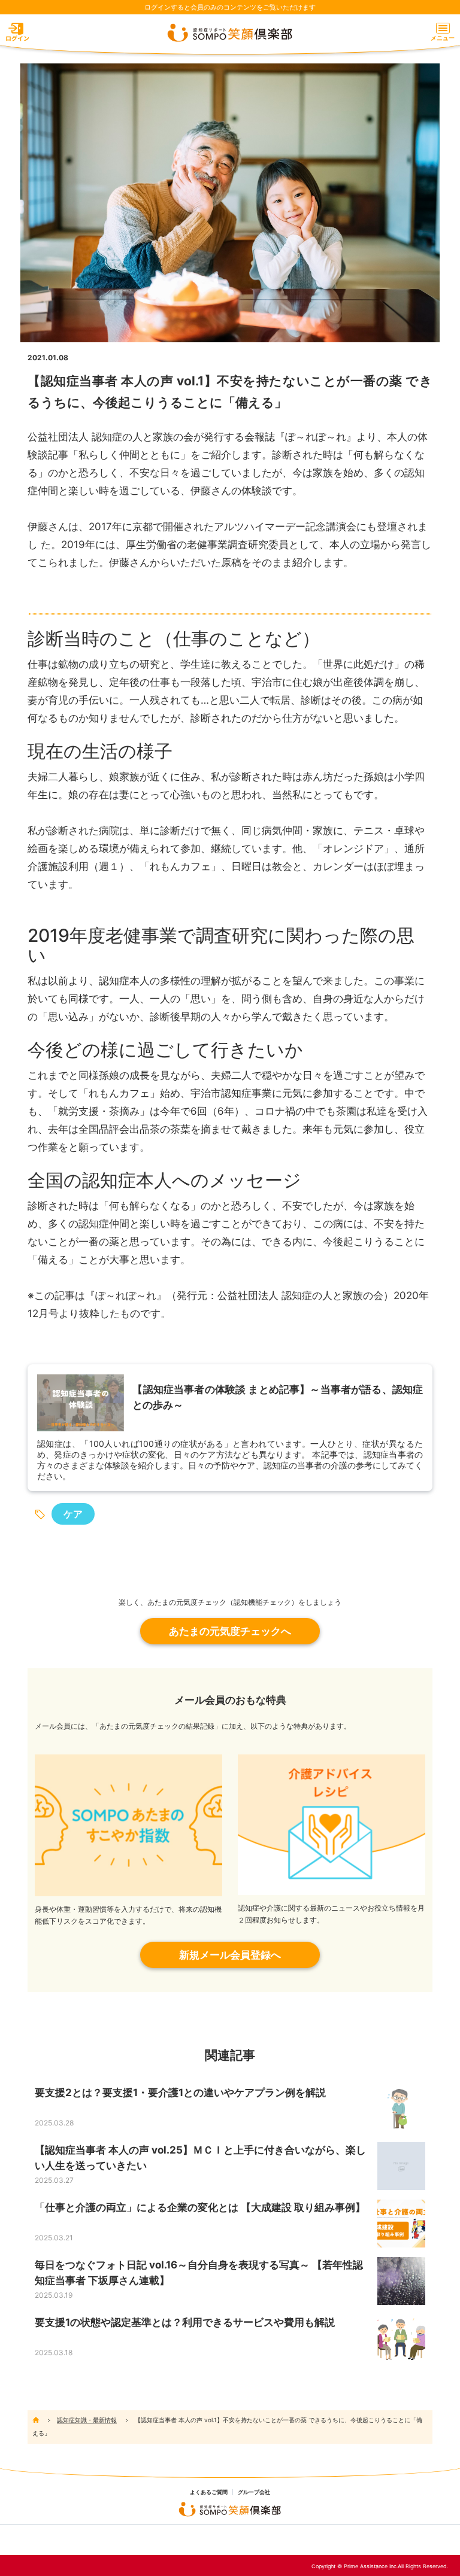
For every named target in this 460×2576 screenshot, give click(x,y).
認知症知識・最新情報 (87, 2420)
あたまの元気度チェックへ (230, 1631)
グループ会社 (254, 2492)
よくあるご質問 (209, 2492)
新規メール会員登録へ (230, 1955)
